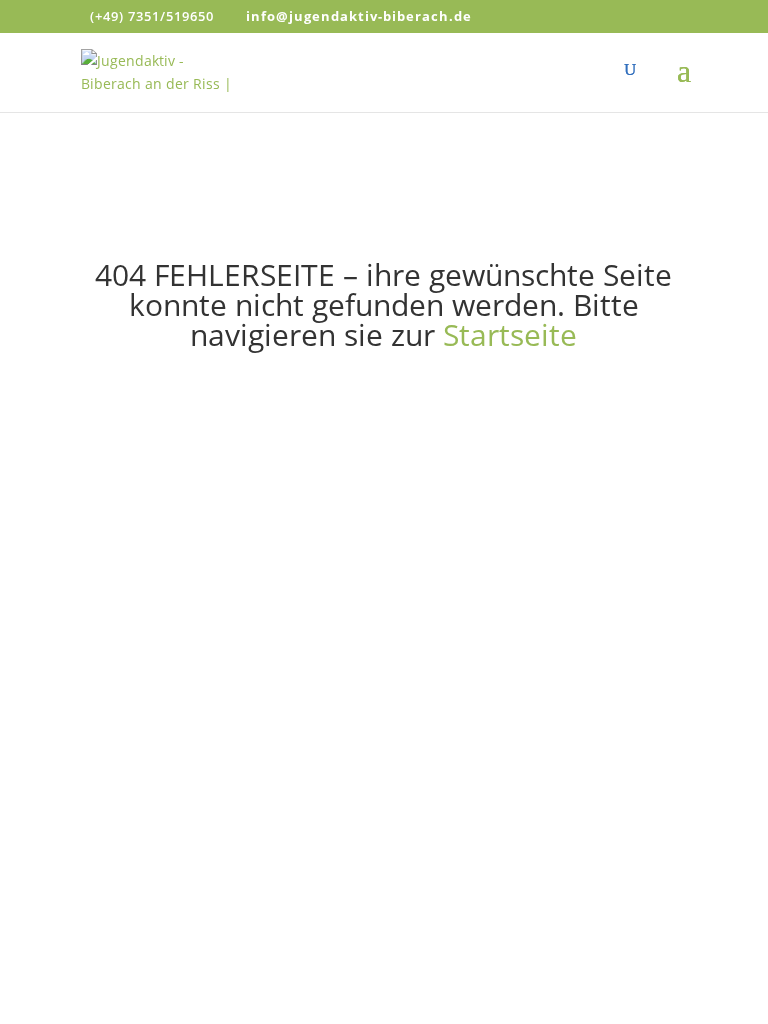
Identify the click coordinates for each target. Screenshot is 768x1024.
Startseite (510, 334)
